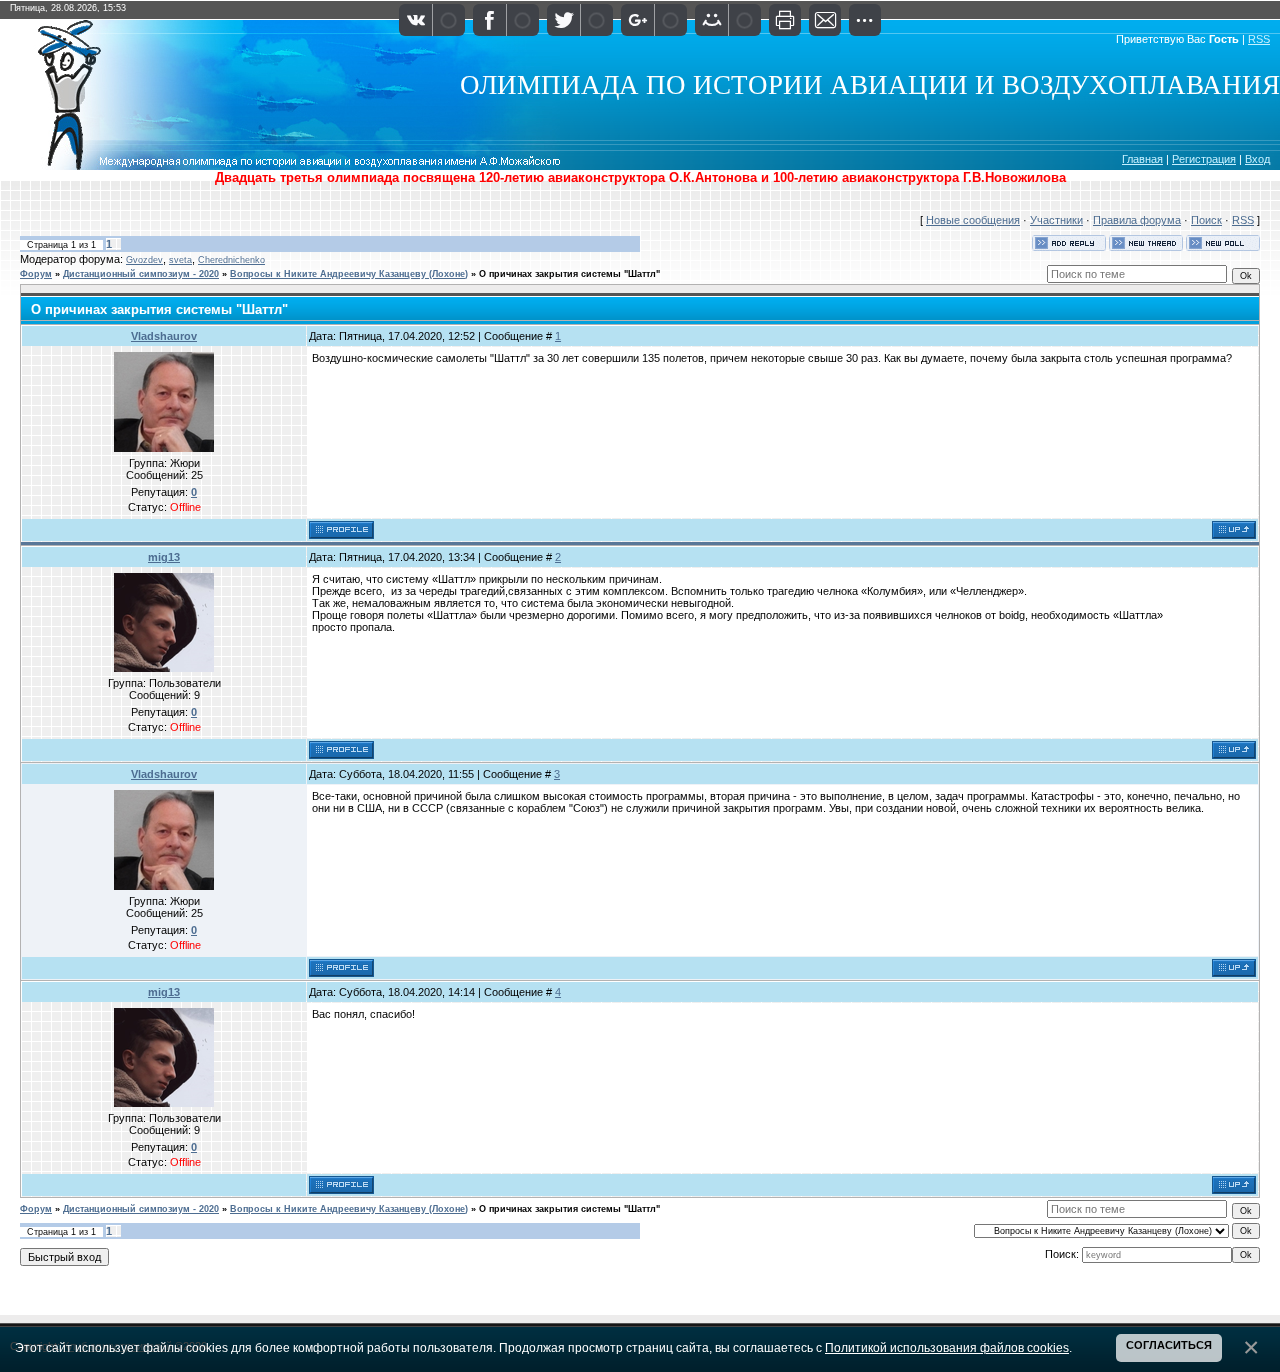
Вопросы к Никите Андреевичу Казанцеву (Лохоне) (349, 274)
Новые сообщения (973, 220)
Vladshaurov (164, 336)
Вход (1257, 159)
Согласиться (1169, 1345)
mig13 (164, 557)
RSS (1259, 39)
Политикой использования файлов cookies (947, 1347)
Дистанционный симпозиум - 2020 (141, 274)
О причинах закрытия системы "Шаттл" (569, 274)
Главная (1142, 159)
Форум (36, 274)
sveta (180, 260)
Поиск (1206, 220)
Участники (1056, 220)
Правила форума (1137, 220)
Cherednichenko (231, 260)
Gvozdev (144, 260)
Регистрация (1204, 159)
